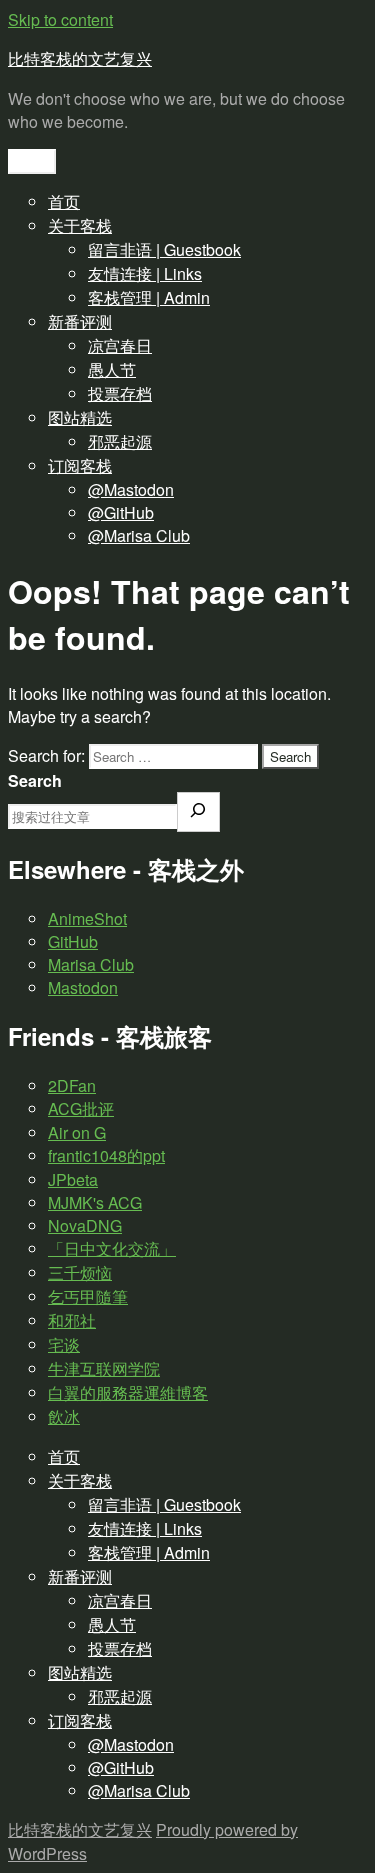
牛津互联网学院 (104, 1368)
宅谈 (64, 1344)
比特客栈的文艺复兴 (80, 58)
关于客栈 (80, 225)
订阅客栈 (80, 465)
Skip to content (60, 19)
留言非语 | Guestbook (164, 249)
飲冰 (64, 1416)
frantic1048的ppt (106, 1155)
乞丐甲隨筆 (88, 1296)
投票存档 (120, 393)
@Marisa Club (139, 535)
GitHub (73, 941)
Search (35, 780)
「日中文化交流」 (112, 1248)
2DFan (72, 1085)
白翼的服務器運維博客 (128, 1392)
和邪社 (72, 1320)
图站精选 (80, 417)
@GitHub (121, 512)
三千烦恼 (80, 1272)
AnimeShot (87, 918)
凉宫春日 (120, 345)
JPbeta (73, 1179)
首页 (64, 201)
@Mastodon (131, 489)
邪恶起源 (120, 441)
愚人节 (112, 369)
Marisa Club (91, 964)
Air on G (77, 1132)
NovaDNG (85, 1225)
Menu (32, 161)
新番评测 (80, 321)
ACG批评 (81, 1108)
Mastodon (83, 987)
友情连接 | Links (145, 273)
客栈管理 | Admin (149, 297)
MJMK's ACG (95, 1202)
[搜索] (198, 812)
